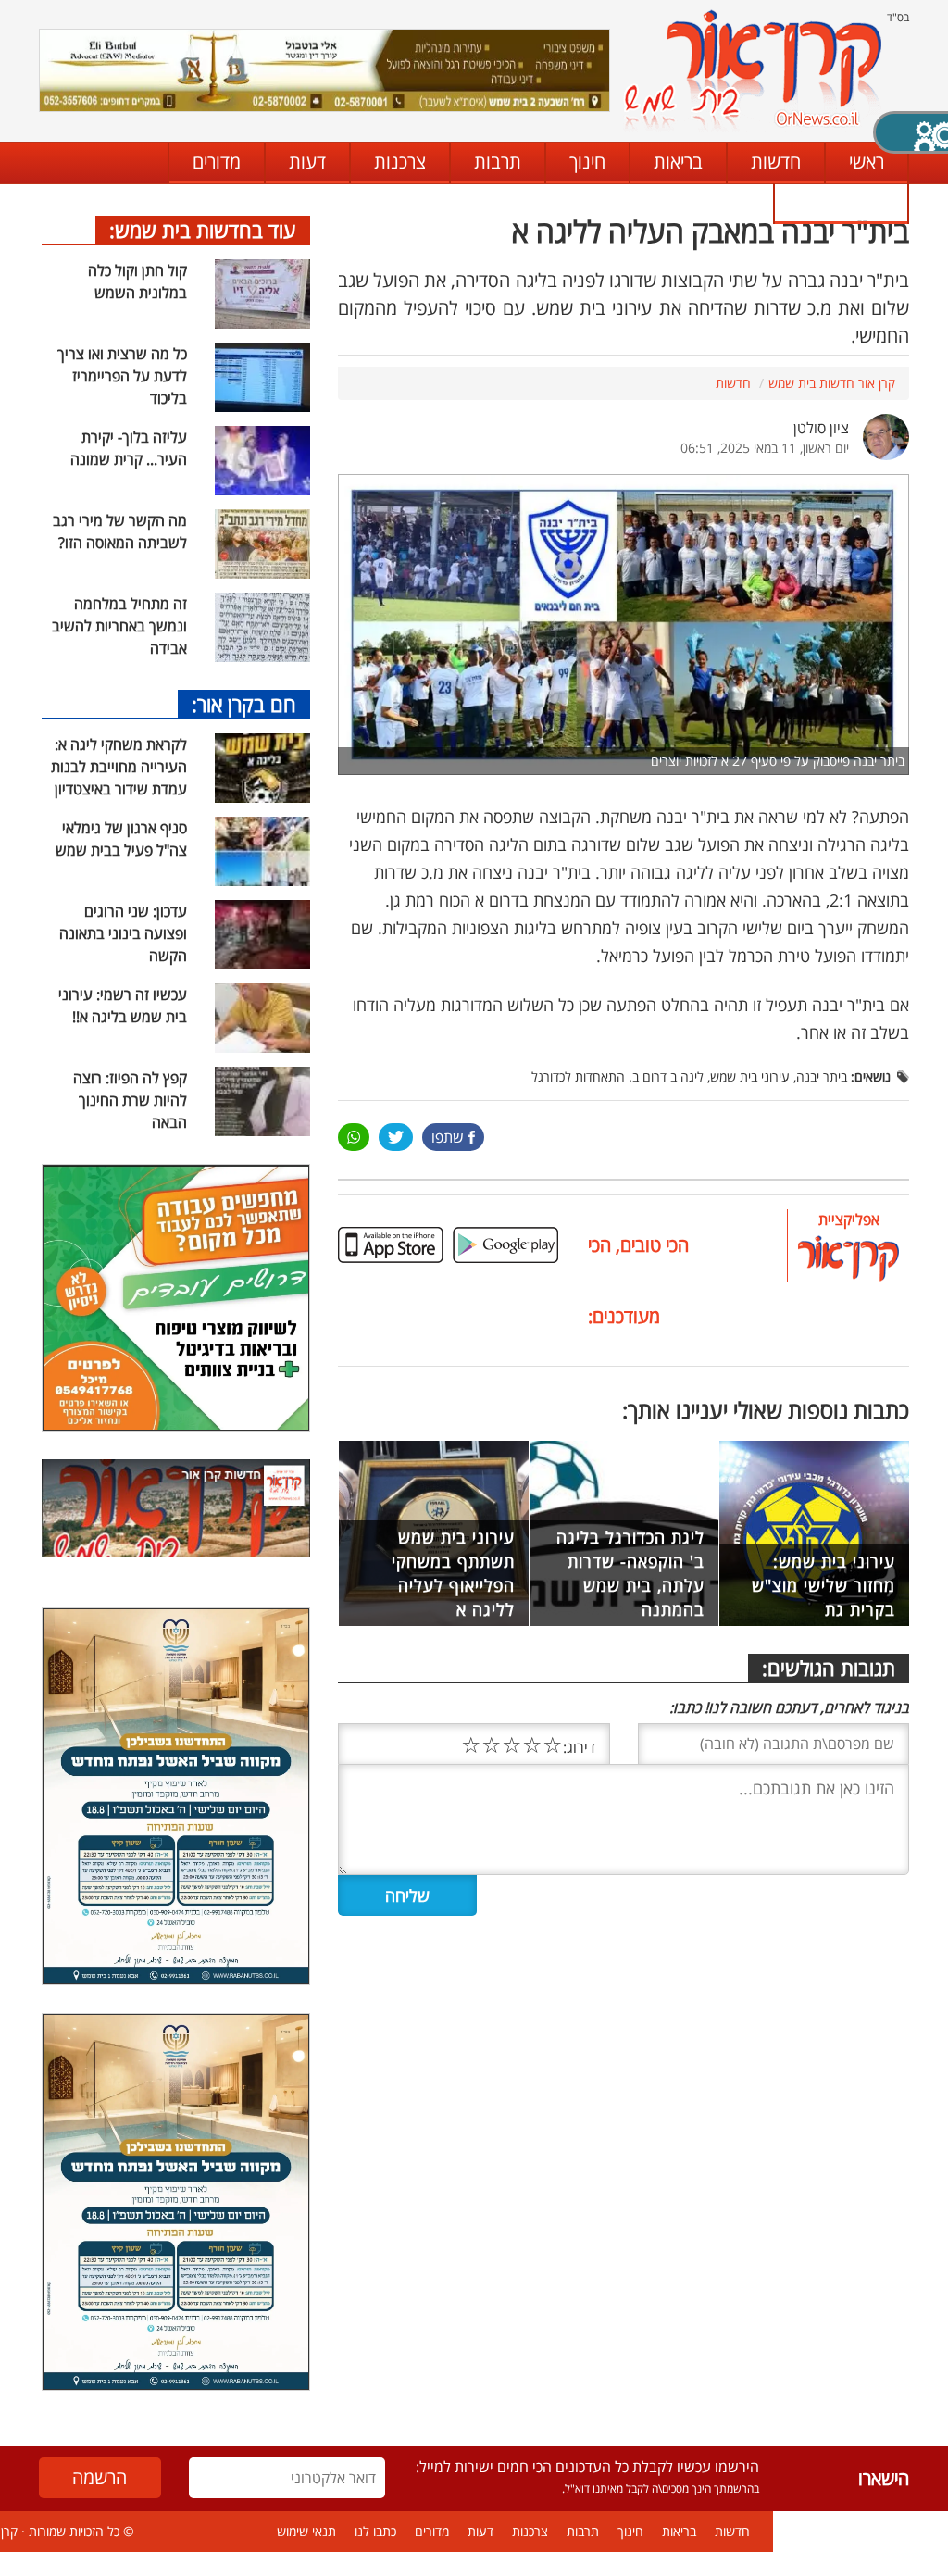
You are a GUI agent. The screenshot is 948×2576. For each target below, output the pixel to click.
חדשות (776, 162)
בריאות (678, 162)
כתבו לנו (840, 202)
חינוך (587, 162)
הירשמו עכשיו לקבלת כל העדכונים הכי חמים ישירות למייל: (587, 2467)
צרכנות (400, 162)
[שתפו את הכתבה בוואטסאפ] (354, 1137)
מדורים (217, 162)
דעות (307, 162)
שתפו (448, 1137)
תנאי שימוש (306, 2531)
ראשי (867, 162)
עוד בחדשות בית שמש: (203, 230)
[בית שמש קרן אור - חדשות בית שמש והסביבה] (752, 70)
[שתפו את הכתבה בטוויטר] (396, 1137)
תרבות (498, 162)
